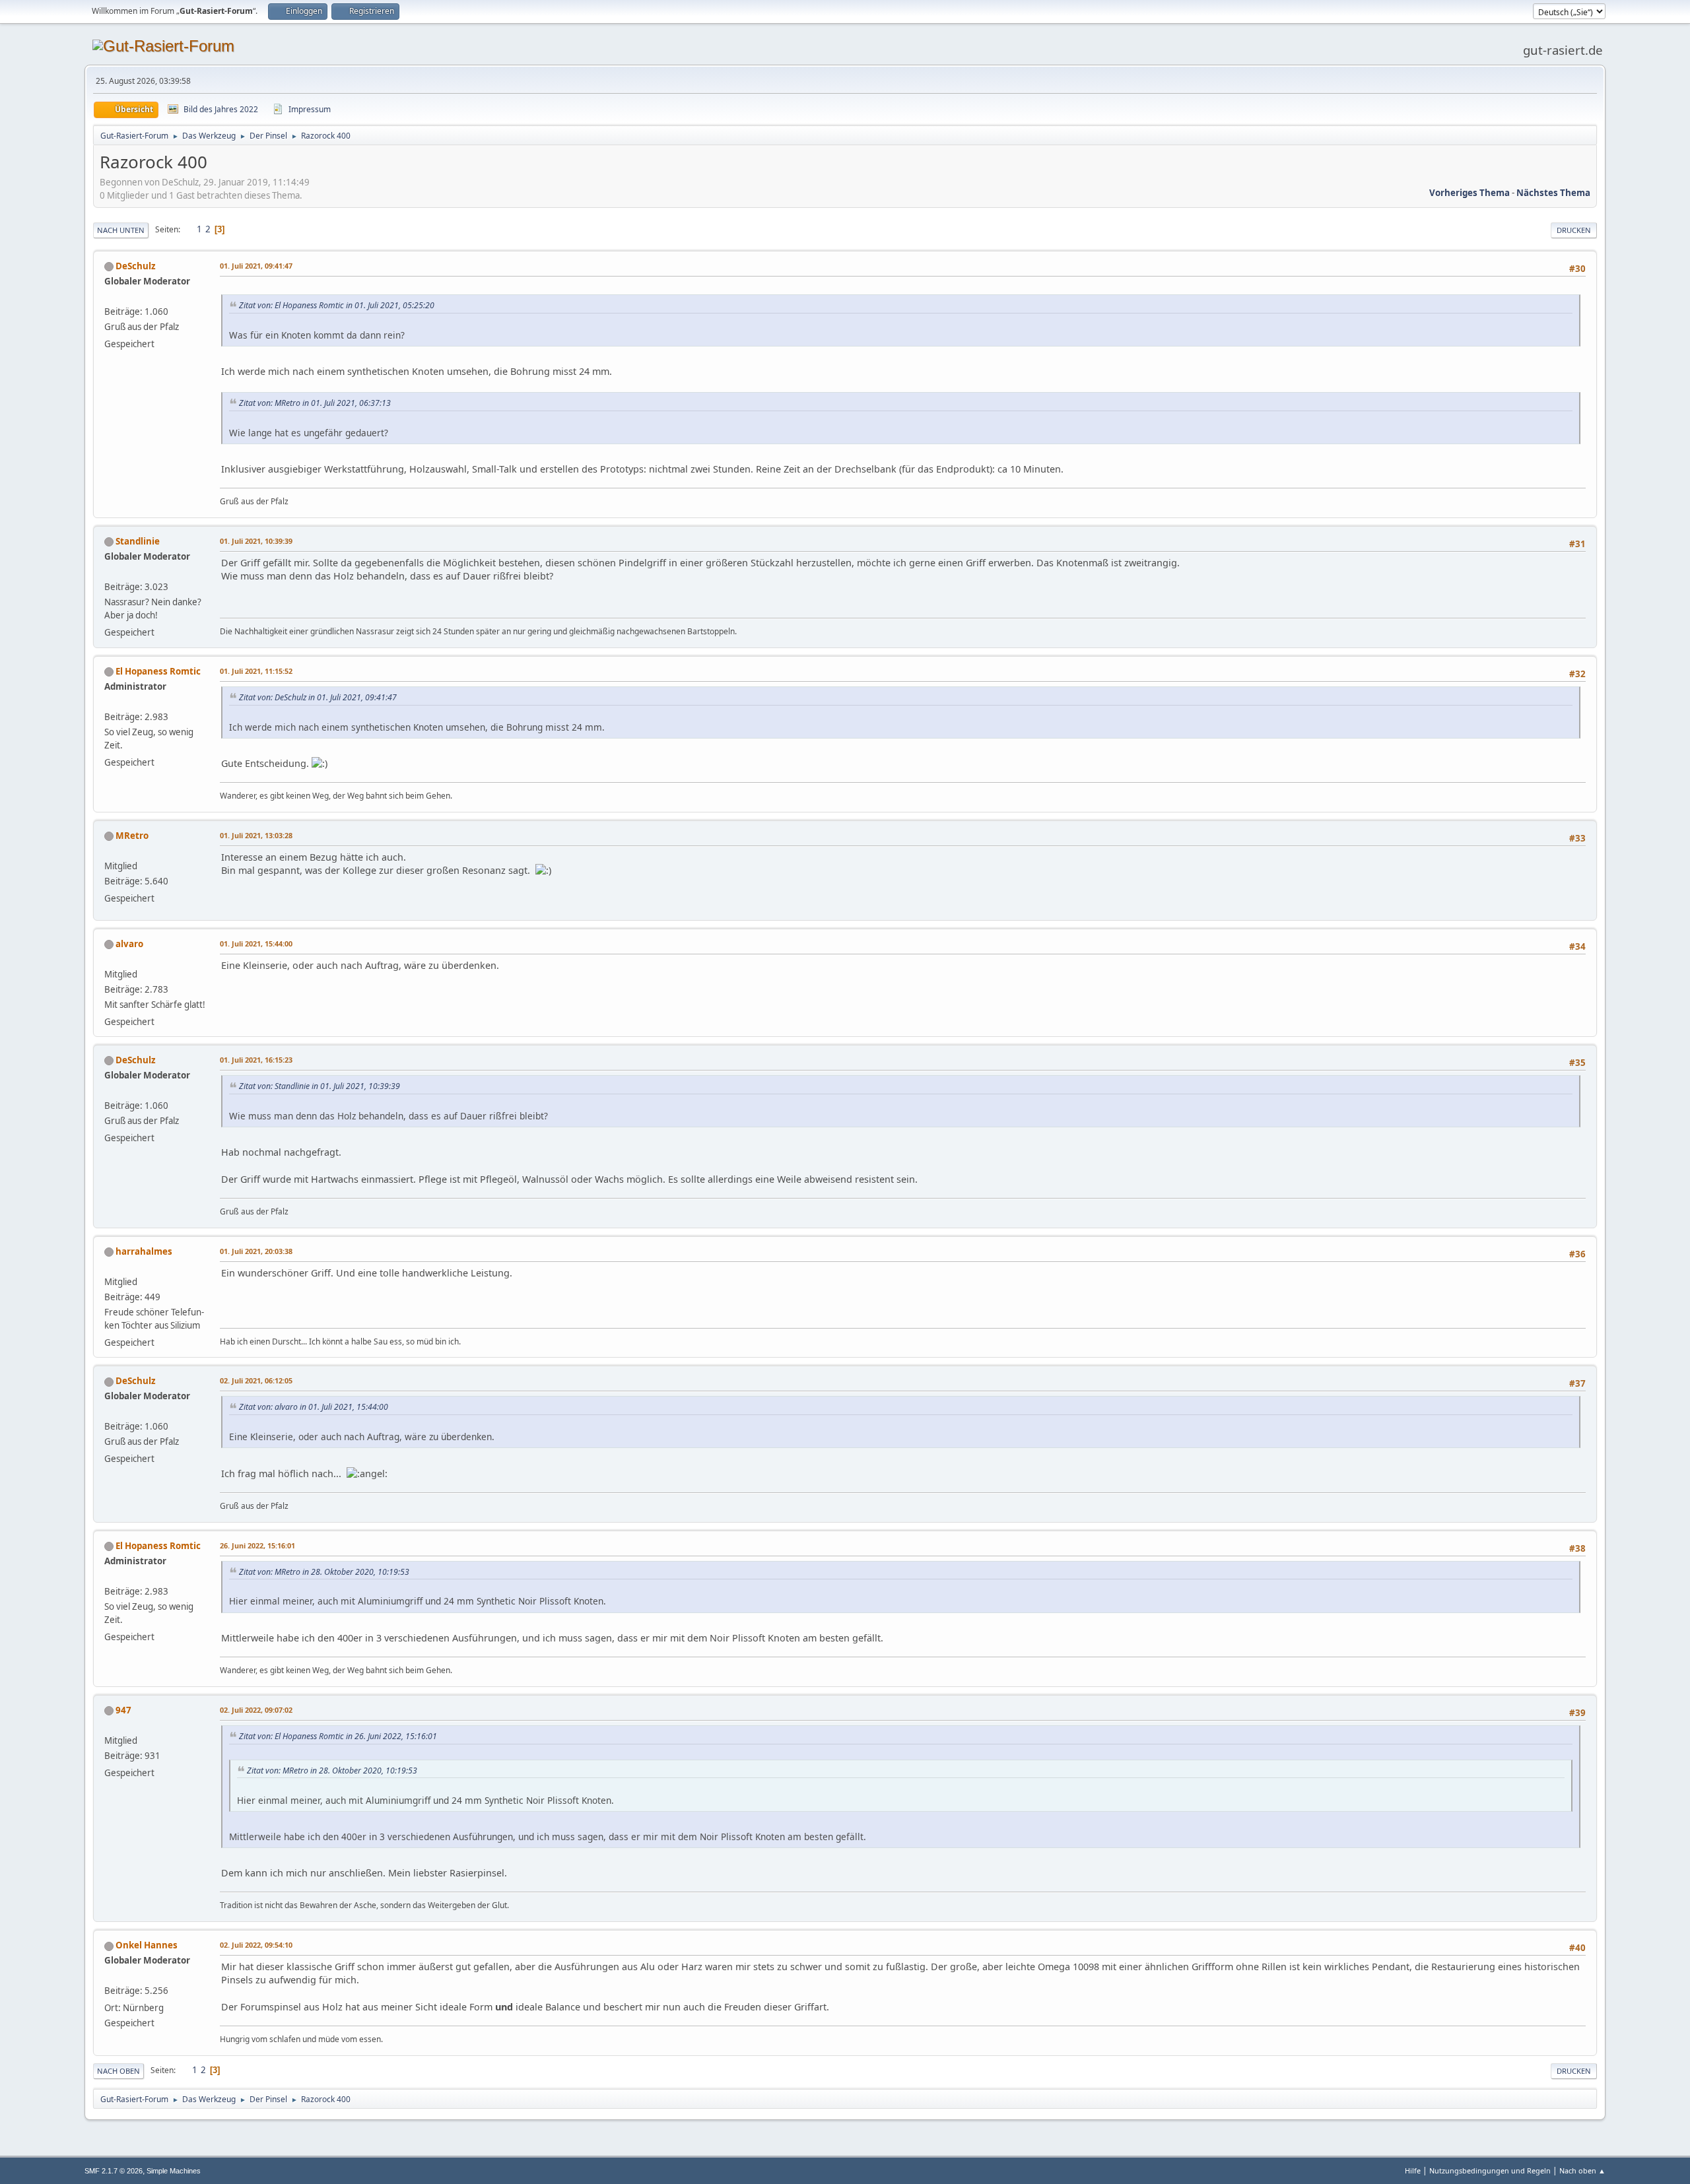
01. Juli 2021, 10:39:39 (256, 541)
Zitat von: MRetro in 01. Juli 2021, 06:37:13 (315, 403)
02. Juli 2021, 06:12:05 (256, 1380)
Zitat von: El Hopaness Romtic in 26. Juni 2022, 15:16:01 (338, 1736)
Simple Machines (174, 2171)
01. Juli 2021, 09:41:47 (256, 266)
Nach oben (118, 2071)
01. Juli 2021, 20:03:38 (256, 1251)
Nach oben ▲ (1582, 2170)
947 (123, 1710)
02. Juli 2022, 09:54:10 (256, 1945)
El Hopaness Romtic (158, 671)
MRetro (132, 836)
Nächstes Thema (1553, 193)
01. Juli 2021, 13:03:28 (256, 835)
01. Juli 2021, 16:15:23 (256, 1060)
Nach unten (121, 230)
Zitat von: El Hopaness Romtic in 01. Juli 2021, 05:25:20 (337, 305)
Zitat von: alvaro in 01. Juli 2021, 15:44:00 (314, 1407)
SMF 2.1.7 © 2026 (114, 2171)
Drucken (1574, 230)
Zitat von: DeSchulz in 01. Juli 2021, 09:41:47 (318, 697)
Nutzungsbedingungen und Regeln (1490, 2170)
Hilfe (1413, 2170)
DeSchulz (136, 266)
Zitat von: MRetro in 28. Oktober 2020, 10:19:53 (324, 1572)
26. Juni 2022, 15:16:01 (257, 1545)
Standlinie (138, 541)
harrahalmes (144, 1251)
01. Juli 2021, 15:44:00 (256, 943)
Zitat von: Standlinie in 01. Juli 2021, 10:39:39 (320, 1086)
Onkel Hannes (147, 1945)
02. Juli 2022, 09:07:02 (256, 1710)
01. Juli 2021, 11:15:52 (256, 671)
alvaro (129, 944)
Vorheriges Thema (1470, 193)
